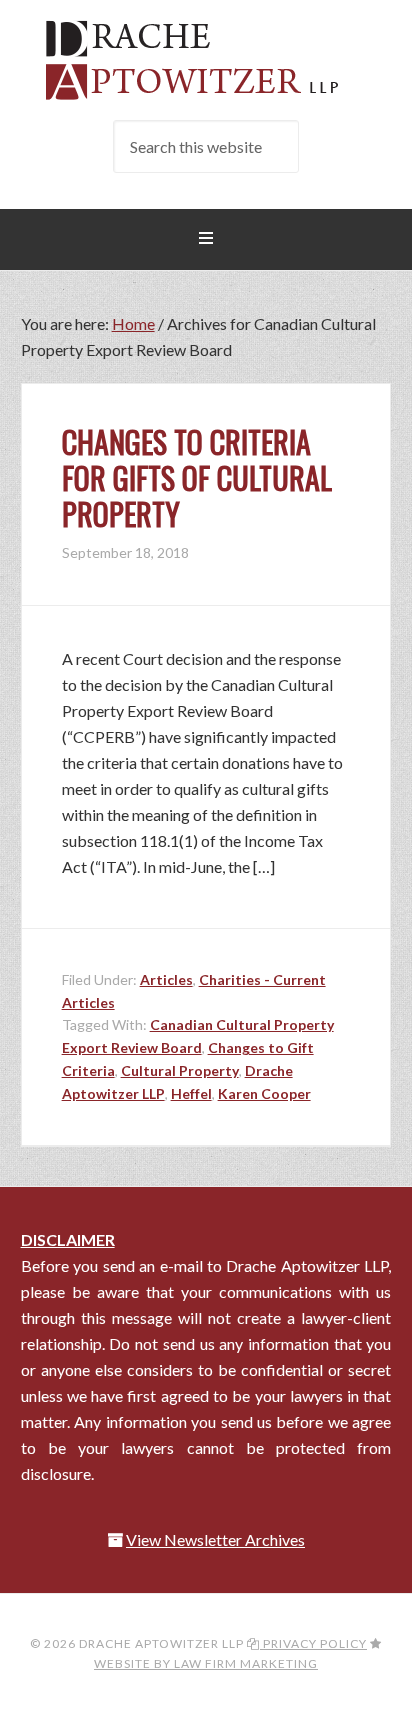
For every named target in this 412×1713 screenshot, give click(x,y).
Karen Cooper (264, 1093)
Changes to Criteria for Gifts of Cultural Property (197, 477)
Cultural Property (180, 1070)
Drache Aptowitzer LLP (206, 60)
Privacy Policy (313, 1643)
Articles (166, 979)
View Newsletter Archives (215, 1539)
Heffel (191, 1093)
